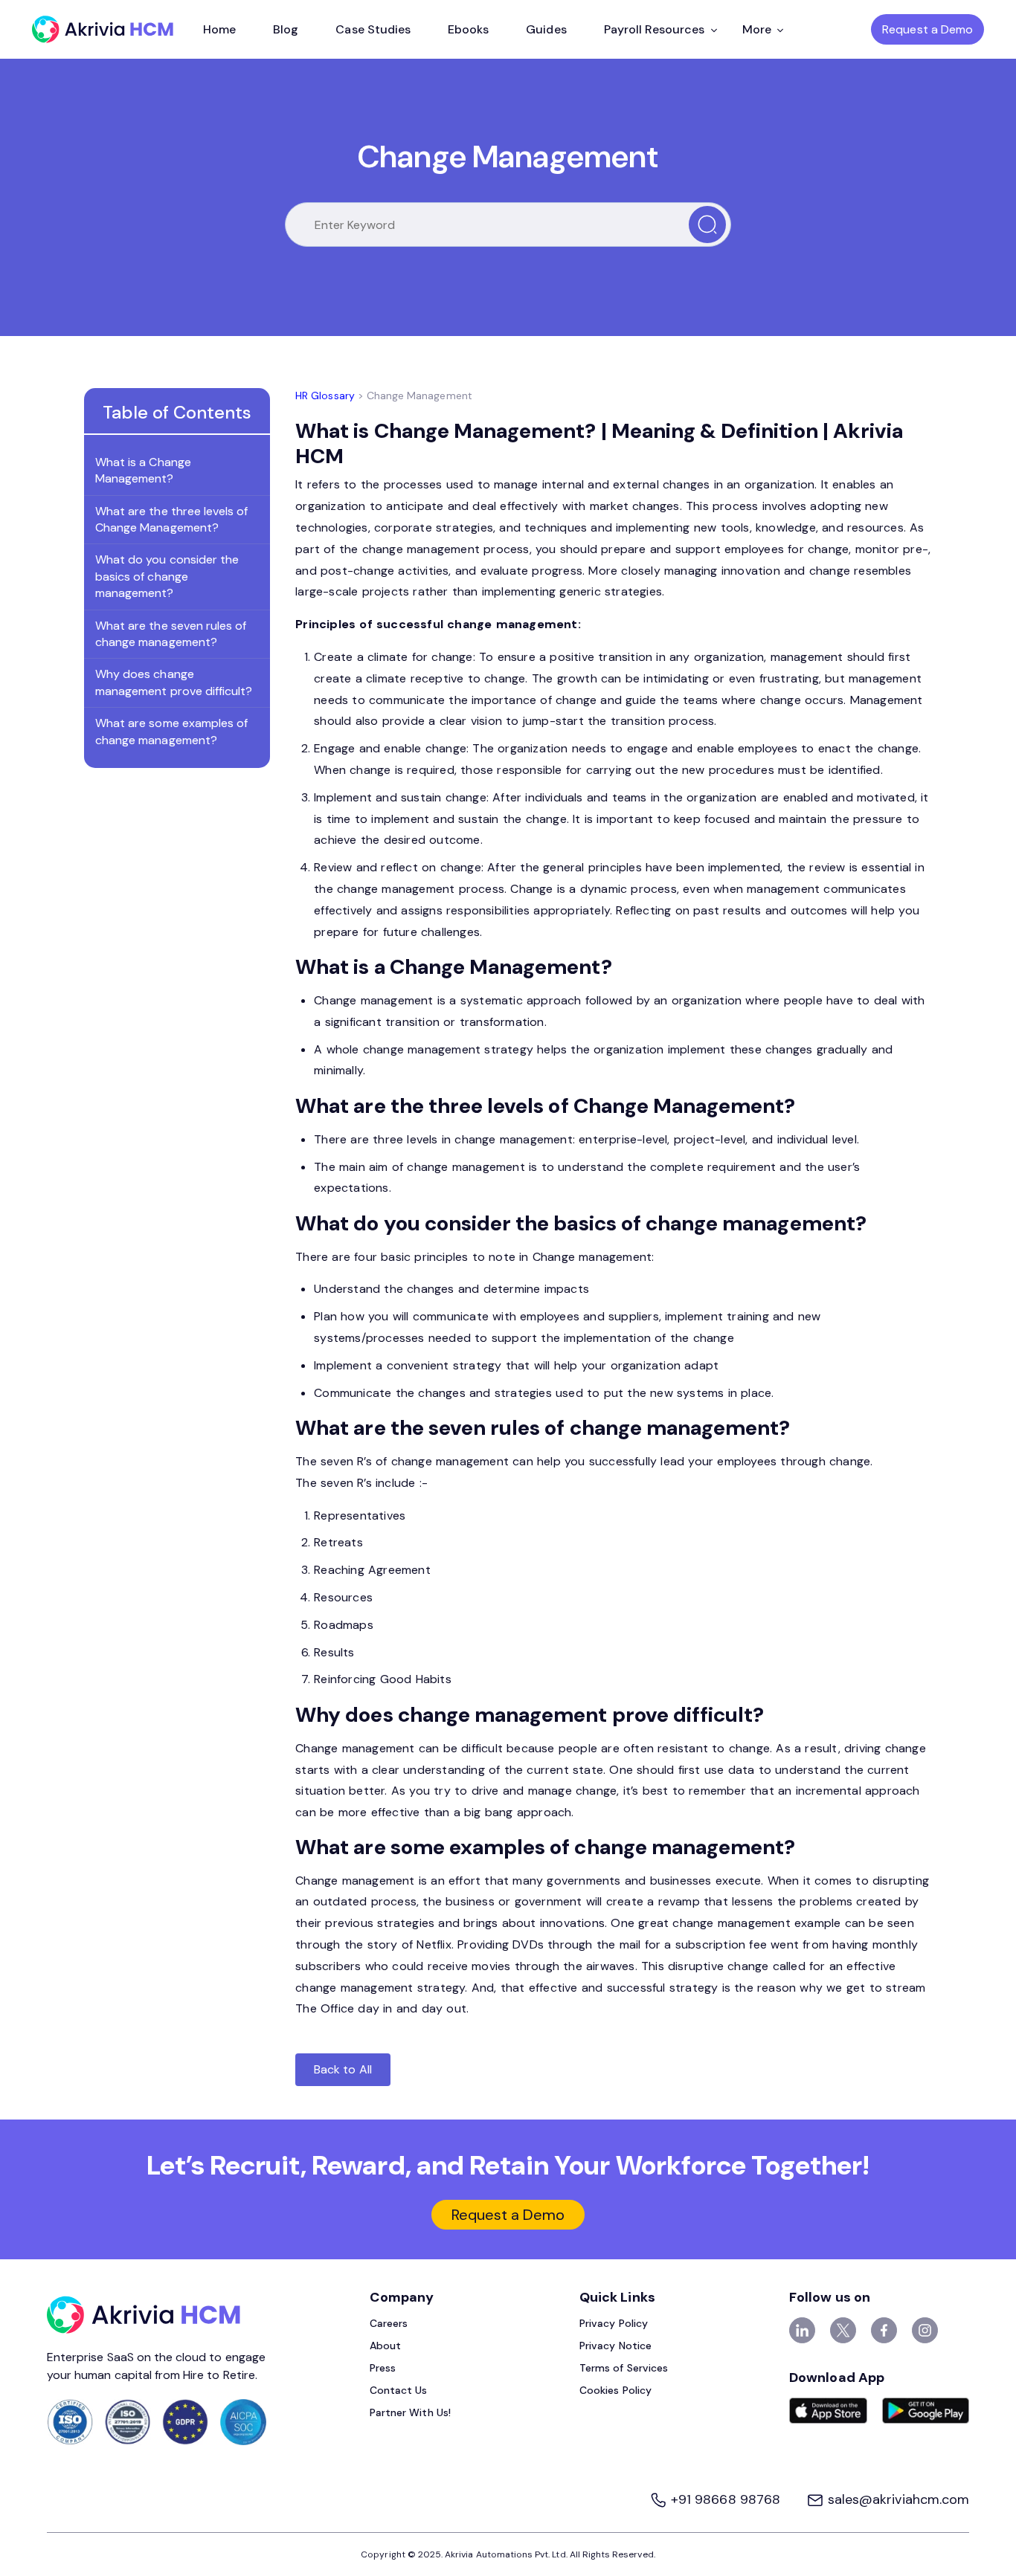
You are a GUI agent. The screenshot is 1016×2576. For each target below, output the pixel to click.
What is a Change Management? (143, 470)
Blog (286, 29)
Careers (389, 2323)
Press (383, 2368)
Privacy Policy (614, 2323)
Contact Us (399, 2390)
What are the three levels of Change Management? (171, 519)
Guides (546, 29)
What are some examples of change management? (171, 732)
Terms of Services (624, 2368)
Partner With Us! (410, 2412)
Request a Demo (927, 29)
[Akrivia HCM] (103, 29)
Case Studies (373, 29)
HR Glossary (325, 396)
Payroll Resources (655, 29)
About (385, 2346)
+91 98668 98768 (726, 2499)
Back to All (343, 2069)
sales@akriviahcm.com (897, 2499)
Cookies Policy (615, 2390)
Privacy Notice (615, 2346)
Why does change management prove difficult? (174, 683)
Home (219, 29)
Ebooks (468, 29)
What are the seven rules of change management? (171, 634)
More (757, 29)
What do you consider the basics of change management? (167, 577)
